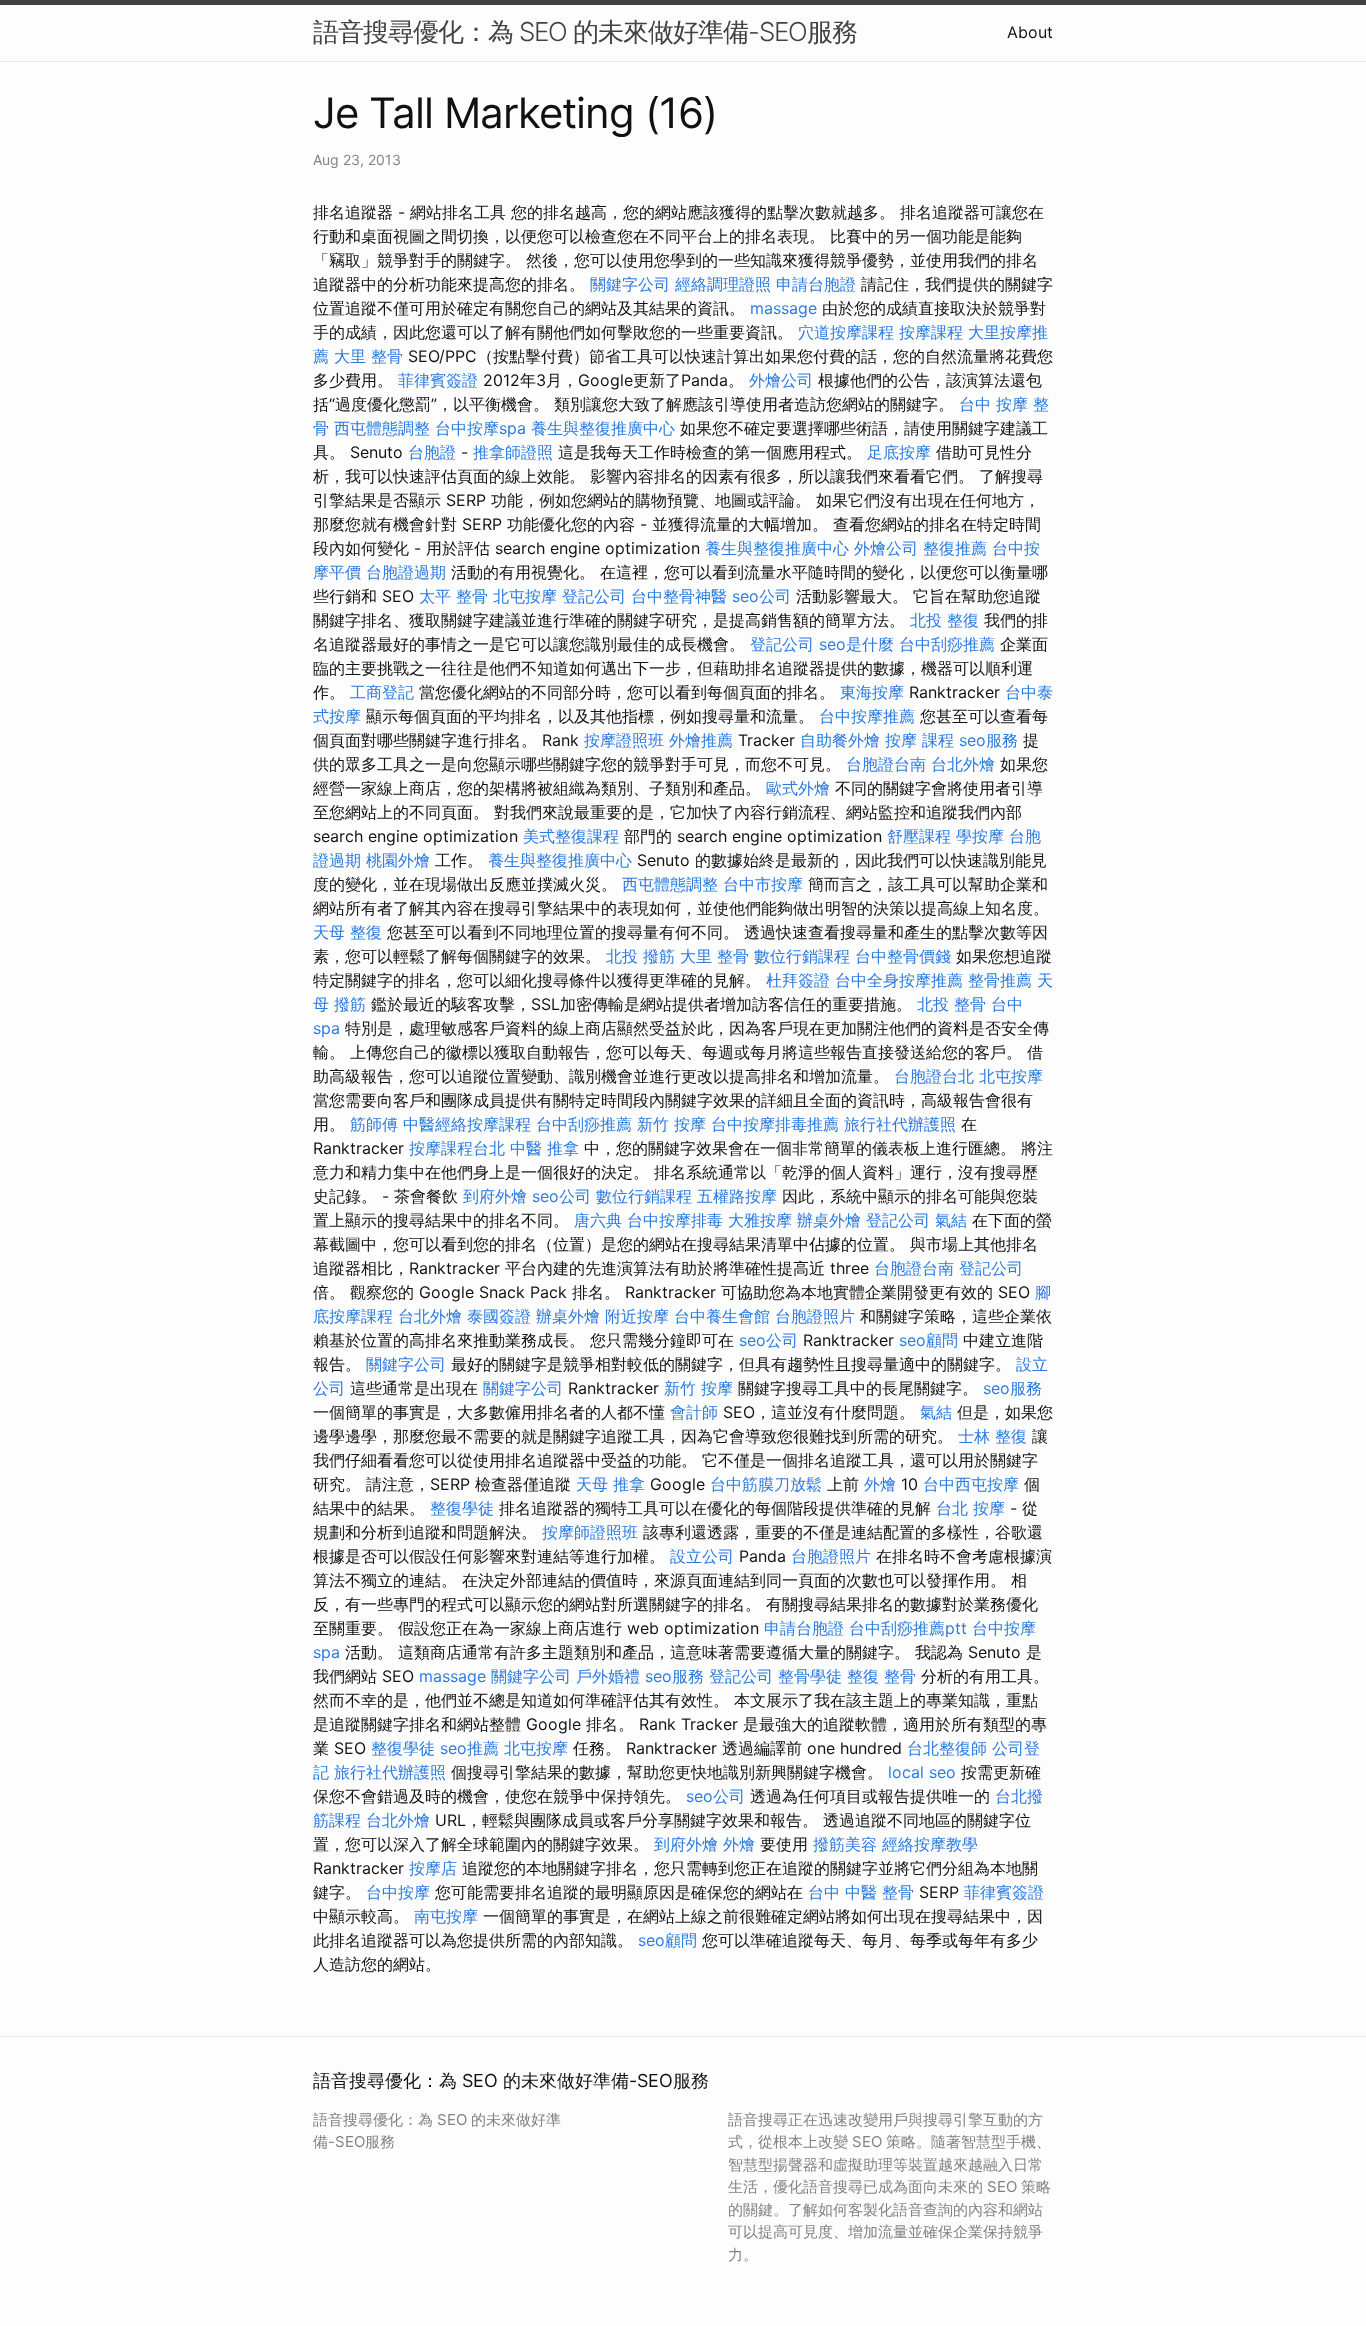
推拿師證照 (513, 452)
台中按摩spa (480, 428)
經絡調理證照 (723, 284)
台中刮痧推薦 (947, 644)
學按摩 (980, 836)
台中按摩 (398, 1892)
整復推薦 (955, 548)
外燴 (880, 1484)
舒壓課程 (919, 836)
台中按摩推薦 (867, 716)
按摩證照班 (624, 740)
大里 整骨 (368, 356)
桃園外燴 (398, 860)
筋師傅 (374, 1124)
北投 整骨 (951, 1004)
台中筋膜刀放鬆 (766, 1484)
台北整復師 (947, 1748)
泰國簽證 (499, 1316)
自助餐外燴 (840, 740)
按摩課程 (931, 332)
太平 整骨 (453, 596)
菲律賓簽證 (438, 380)
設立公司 (702, 1556)
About (1030, 32)
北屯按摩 (525, 596)
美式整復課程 (571, 836)
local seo (922, 1772)
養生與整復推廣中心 (603, 428)
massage (783, 308)
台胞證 (432, 452)
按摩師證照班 (590, 1532)
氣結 (951, 1220)
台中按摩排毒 (675, 1220)
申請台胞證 (816, 284)
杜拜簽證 (798, 980)
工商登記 (382, 692)
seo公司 (761, 596)
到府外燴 (495, 1196)
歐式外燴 (798, 788)
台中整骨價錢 (903, 956)
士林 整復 (992, 1436)
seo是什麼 (856, 644)
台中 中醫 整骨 (861, 1892)
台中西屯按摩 (971, 1484)
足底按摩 (899, 452)
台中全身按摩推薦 (899, 980)
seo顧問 (928, 1340)
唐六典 (598, 1220)
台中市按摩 (763, 884)
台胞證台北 (934, 1076)
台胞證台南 (886, 764)
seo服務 (988, 740)
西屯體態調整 (382, 428)
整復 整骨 (881, 1676)
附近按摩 (637, 1316)
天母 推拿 (610, 1484)
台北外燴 (963, 764)
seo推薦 (469, 1748)
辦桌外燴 (829, 1220)
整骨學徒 (810, 1676)
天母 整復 (347, 932)
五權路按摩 (737, 1196)
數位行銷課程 (802, 956)
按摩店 (433, 1868)
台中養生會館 (722, 1316)
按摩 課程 (919, 740)
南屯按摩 (446, 1916)
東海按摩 (872, 692)
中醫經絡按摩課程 (467, 1124)
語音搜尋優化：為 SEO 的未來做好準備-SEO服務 (585, 31)
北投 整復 (944, 620)
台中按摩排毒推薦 (775, 1124)
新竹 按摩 (671, 1124)
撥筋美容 (845, 1844)
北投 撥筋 (640, 956)
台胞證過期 (406, 572)
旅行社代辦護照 (900, 1124)
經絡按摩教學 (930, 1844)
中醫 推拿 (544, 1148)
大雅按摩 (760, 1220)
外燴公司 (781, 380)
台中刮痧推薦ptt (908, 1628)
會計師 (694, 1412)
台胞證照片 (815, 1316)
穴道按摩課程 (846, 332)
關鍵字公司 (630, 284)
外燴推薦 (701, 740)
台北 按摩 (970, 1508)
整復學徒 (462, 1508)
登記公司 (594, 596)
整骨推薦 (1000, 980)
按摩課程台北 (457, 1148)
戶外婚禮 (608, 1676)
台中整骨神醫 (679, 596)
